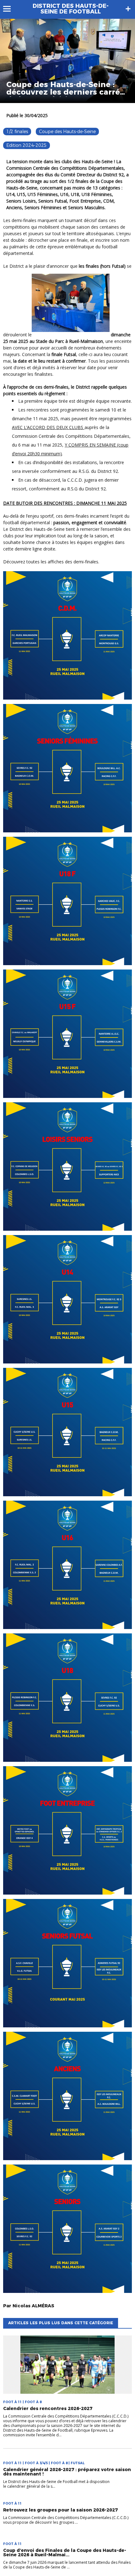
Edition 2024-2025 (27, 145)
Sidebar (128, 9)
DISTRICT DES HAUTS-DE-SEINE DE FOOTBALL (71, 9)
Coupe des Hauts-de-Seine (67, 132)
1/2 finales (17, 132)
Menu (10, 9)
